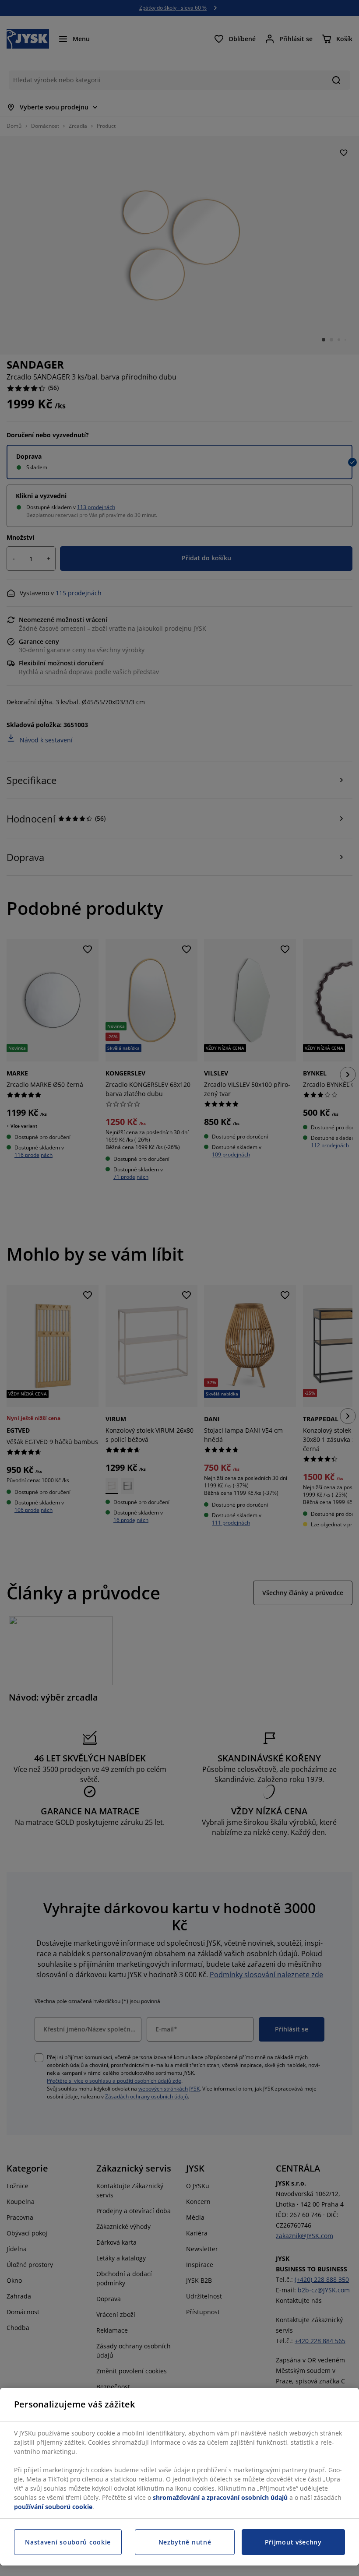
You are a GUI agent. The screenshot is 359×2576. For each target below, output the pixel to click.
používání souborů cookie (53, 2507)
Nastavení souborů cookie (68, 2542)
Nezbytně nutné (185, 2542)
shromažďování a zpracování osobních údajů (220, 2497)
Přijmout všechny (293, 2542)
